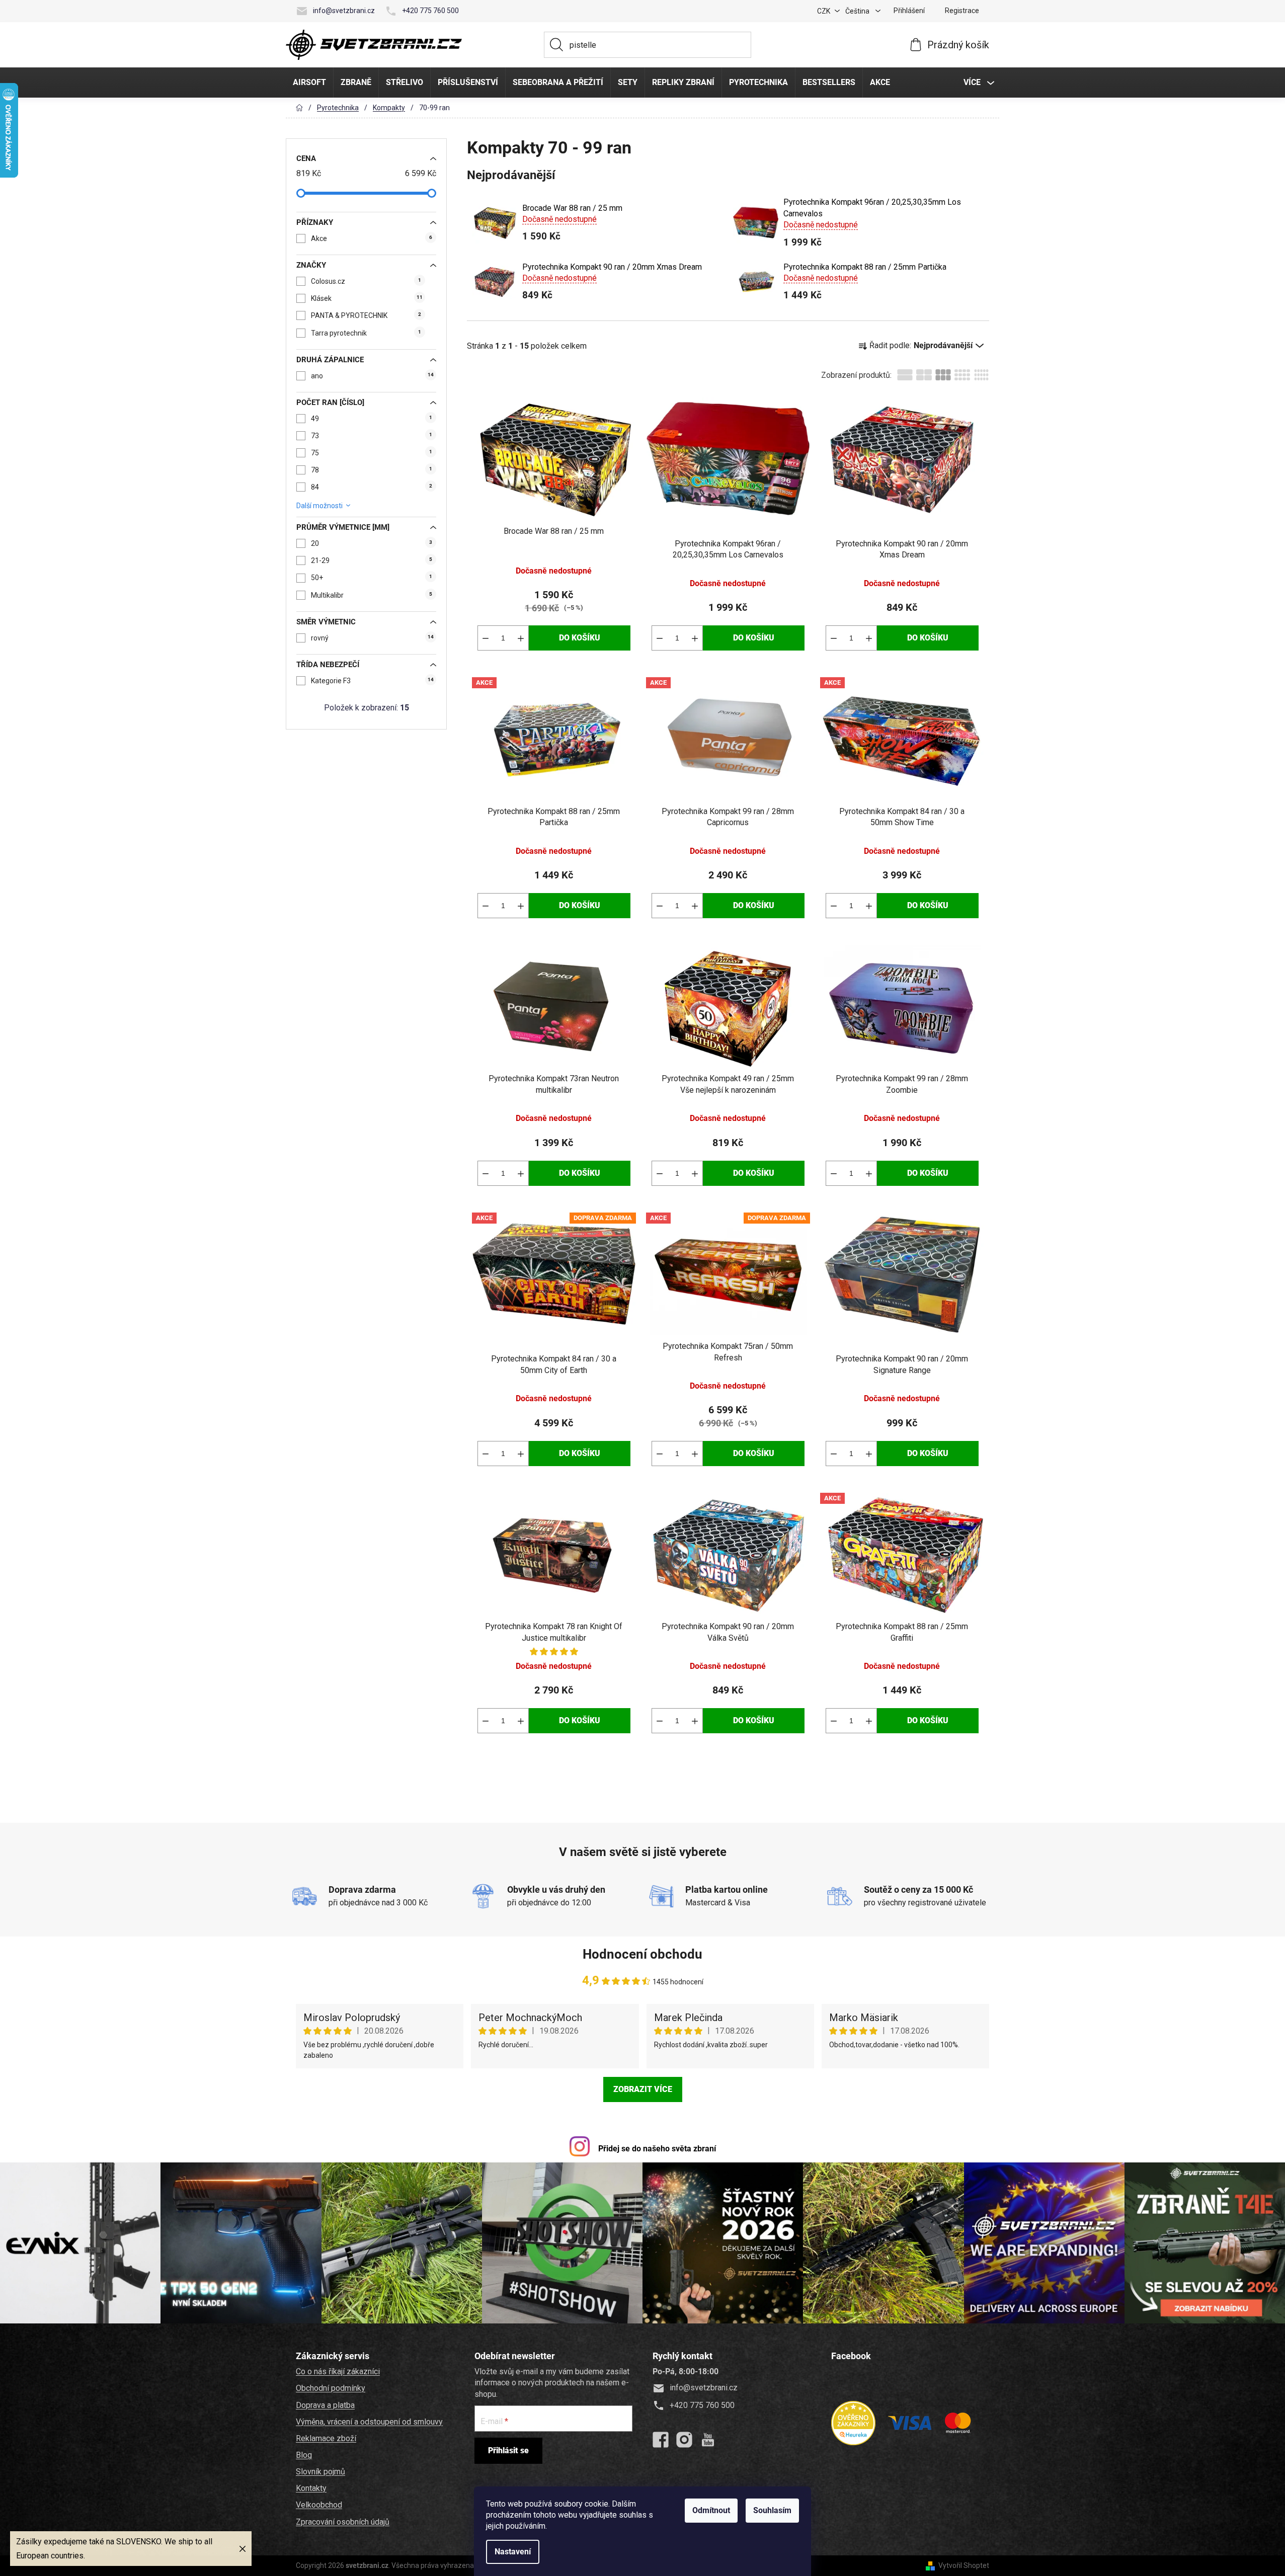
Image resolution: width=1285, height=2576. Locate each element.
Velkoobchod (319, 2505)
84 (372, 487)
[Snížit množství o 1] (486, 638)
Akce (372, 238)
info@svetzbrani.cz (344, 11)
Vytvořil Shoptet (964, 2565)
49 (372, 419)
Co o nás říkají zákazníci (338, 2371)
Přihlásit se (508, 2450)
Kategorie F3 (372, 681)
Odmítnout (711, 2510)
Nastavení (513, 2552)
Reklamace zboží (326, 2438)
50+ (372, 578)
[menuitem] (309, 83)
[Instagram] (684, 2440)
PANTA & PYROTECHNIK (366, 315)
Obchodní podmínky (331, 2388)
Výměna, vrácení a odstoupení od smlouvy (369, 2422)
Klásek (367, 298)
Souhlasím (772, 2510)
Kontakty (311, 2488)
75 (372, 453)
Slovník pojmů (320, 2472)
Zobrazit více (643, 2089)
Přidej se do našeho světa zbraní (657, 2149)
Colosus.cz (366, 281)
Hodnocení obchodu (642, 1954)
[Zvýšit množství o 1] (521, 638)
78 (372, 470)
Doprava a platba (325, 2405)
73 (372, 436)
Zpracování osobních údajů (343, 2522)
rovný (372, 638)
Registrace (962, 11)
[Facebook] (661, 2440)
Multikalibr (372, 595)
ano (372, 376)
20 (372, 543)
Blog (304, 2455)
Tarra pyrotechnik (366, 333)
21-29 (372, 560)
